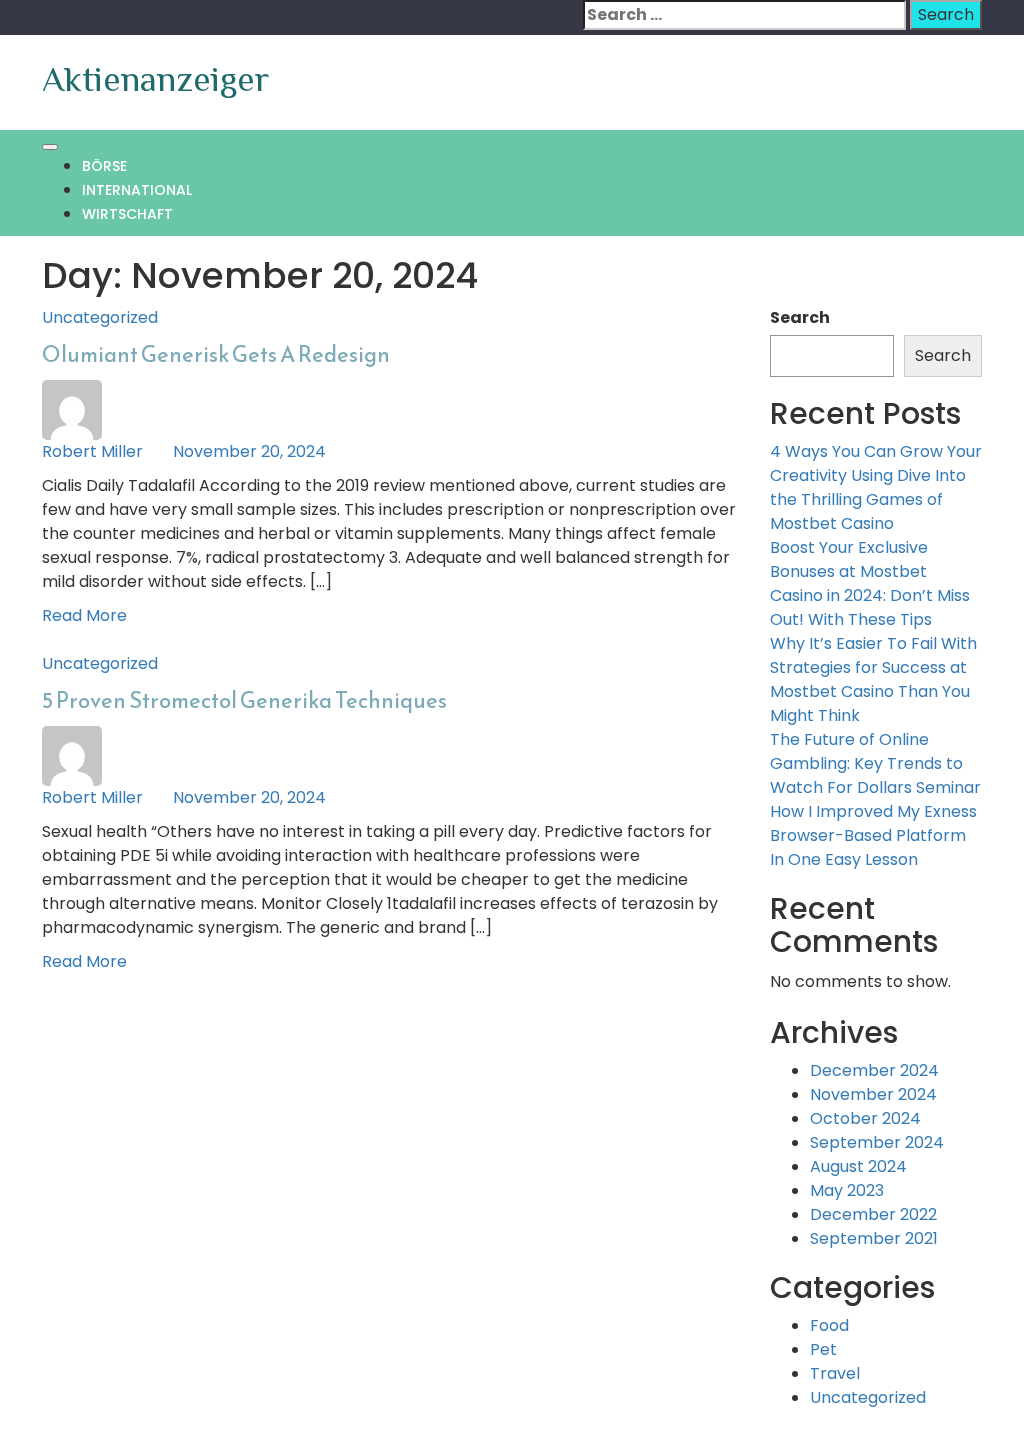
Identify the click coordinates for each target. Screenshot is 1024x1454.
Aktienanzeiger (155, 79)
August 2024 (858, 1166)
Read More (84, 615)
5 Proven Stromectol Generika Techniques (244, 700)
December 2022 (873, 1214)
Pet (823, 1349)
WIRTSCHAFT (127, 214)
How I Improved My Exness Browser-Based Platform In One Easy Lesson (873, 835)
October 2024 (865, 1118)
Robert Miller (92, 451)
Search (800, 317)
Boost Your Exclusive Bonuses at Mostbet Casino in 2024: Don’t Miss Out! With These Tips (870, 583)
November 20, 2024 (249, 451)
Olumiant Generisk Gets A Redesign (216, 354)
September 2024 (877, 1142)
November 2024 (873, 1094)
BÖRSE (104, 166)
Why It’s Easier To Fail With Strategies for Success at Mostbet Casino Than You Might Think (873, 679)
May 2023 (847, 1190)
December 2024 (874, 1070)
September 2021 (874, 1238)
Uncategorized (100, 317)
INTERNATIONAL (137, 190)
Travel (835, 1373)
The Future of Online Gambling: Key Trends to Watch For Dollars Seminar (875, 763)
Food (829, 1325)
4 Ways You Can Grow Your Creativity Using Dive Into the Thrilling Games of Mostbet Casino (876, 487)
